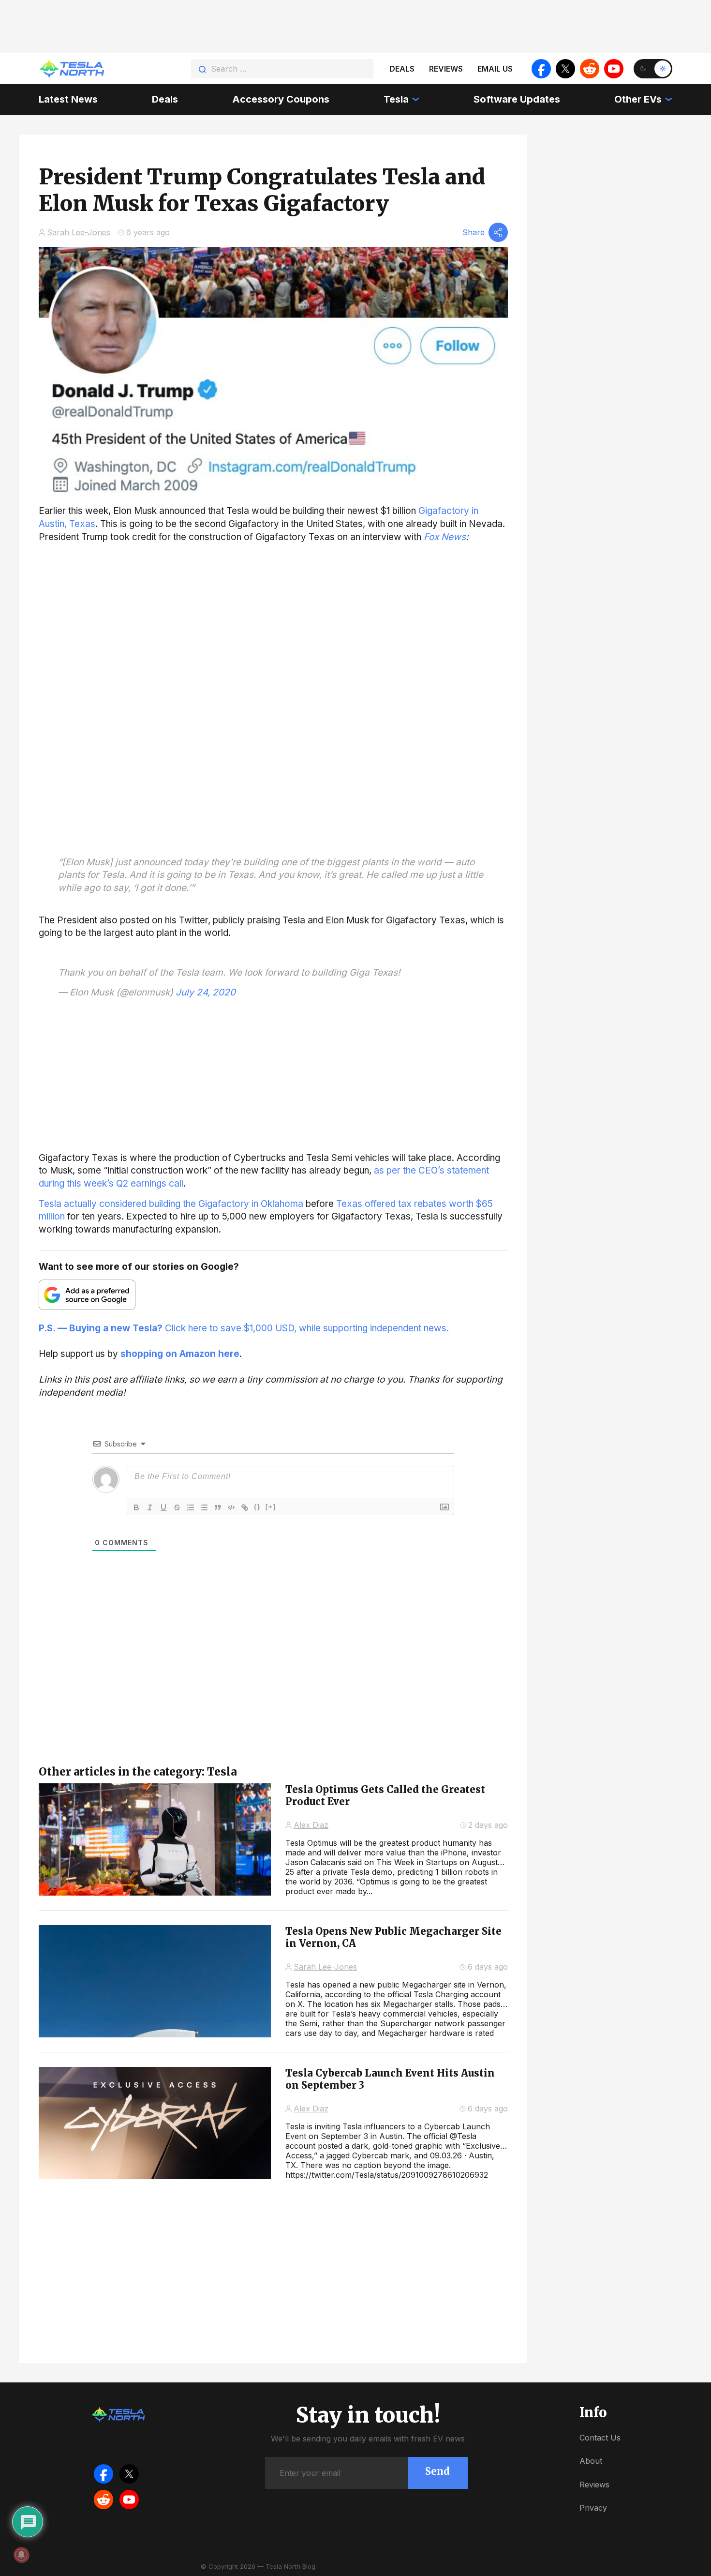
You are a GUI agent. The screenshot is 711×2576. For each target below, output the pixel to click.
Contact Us (600, 2438)
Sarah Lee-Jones (79, 232)
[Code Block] (231, 1507)
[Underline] (163, 1507)
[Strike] (177, 1507)
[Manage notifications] (21, 2555)
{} (257, 1507)
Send (437, 2471)
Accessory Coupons (281, 99)
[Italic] (150, 1507)
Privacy (593, 2508)
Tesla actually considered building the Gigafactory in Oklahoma (171, 1204)
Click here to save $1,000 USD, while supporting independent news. (244, 1328)
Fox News (445, 537)
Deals (402, 69)
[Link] (245, 1507)
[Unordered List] (204, 1507)
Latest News (68, 99)
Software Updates (517, 99)
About (591, 2461)
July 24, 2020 (206, 992)
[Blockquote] (218, 1507)
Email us (495, 69)
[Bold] (136, 1507)
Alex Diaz (311, 1825)
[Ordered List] (191, 1507)
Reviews (446, 69)
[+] (271, 1507)
